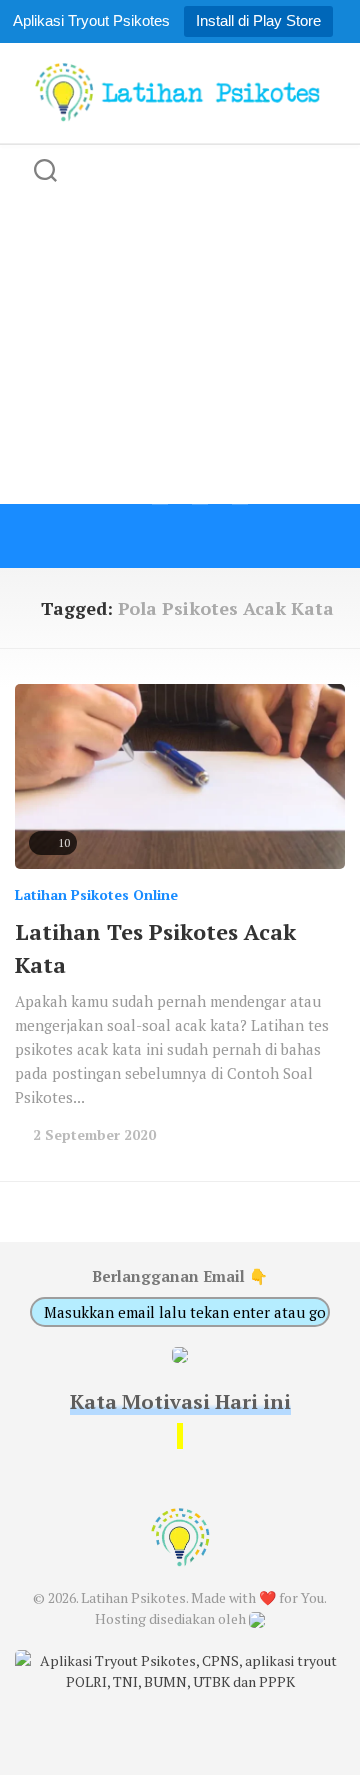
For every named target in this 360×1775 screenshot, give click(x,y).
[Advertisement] (180, 324)
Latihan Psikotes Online (96, 894)
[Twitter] (160, 536)
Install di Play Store (258, 20)
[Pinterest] (240, 536)
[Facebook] (120, 536)
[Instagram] (200, 536)
